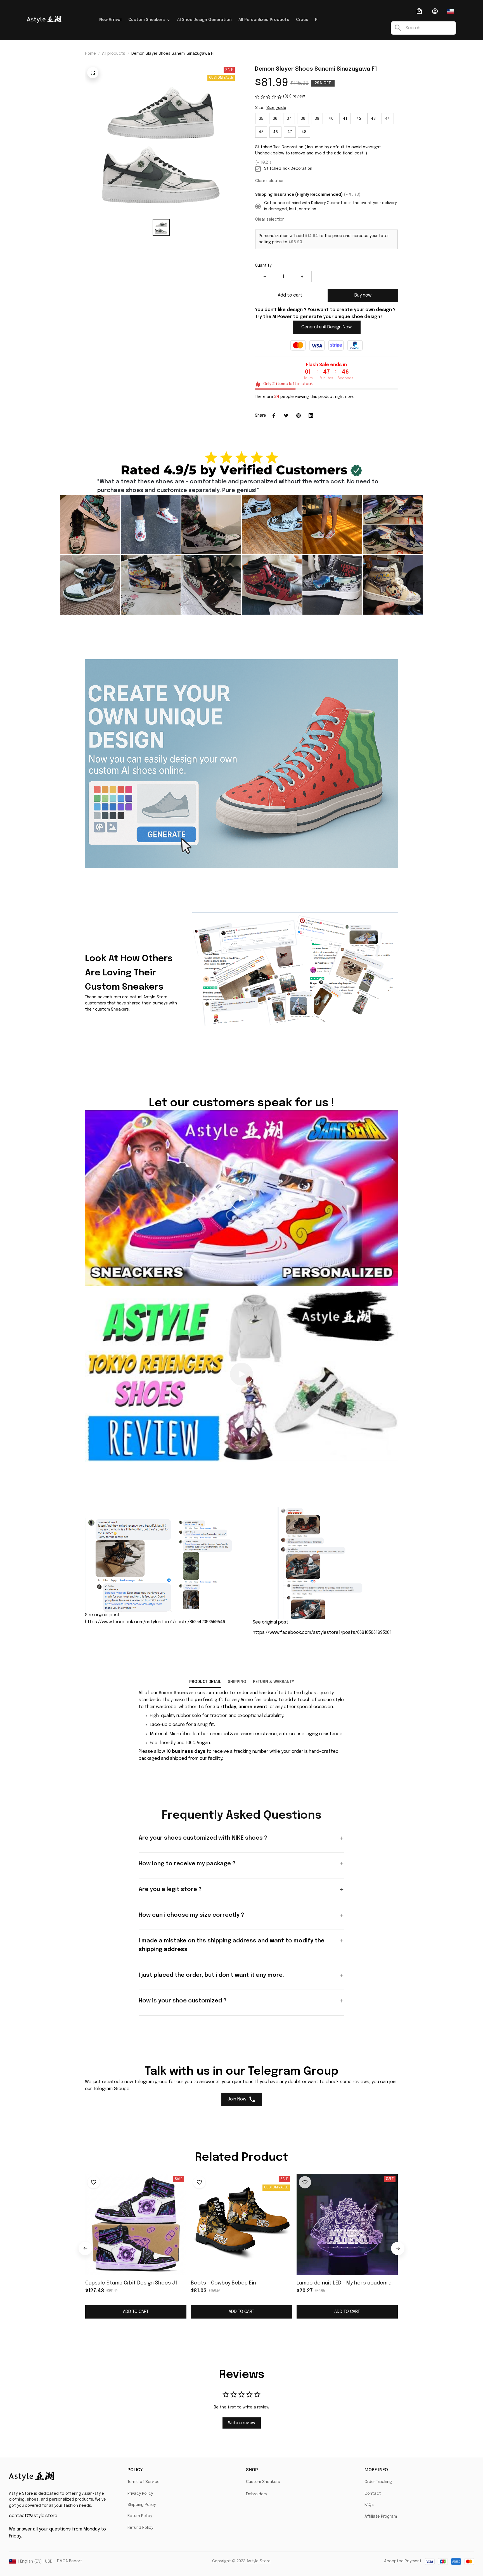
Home (90, 54)
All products (114, 54)
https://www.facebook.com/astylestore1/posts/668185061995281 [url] (322, 1633)
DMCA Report (70, 2561)
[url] (173, 1693)
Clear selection (270, 181)
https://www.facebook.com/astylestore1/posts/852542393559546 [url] (155, 1622)
